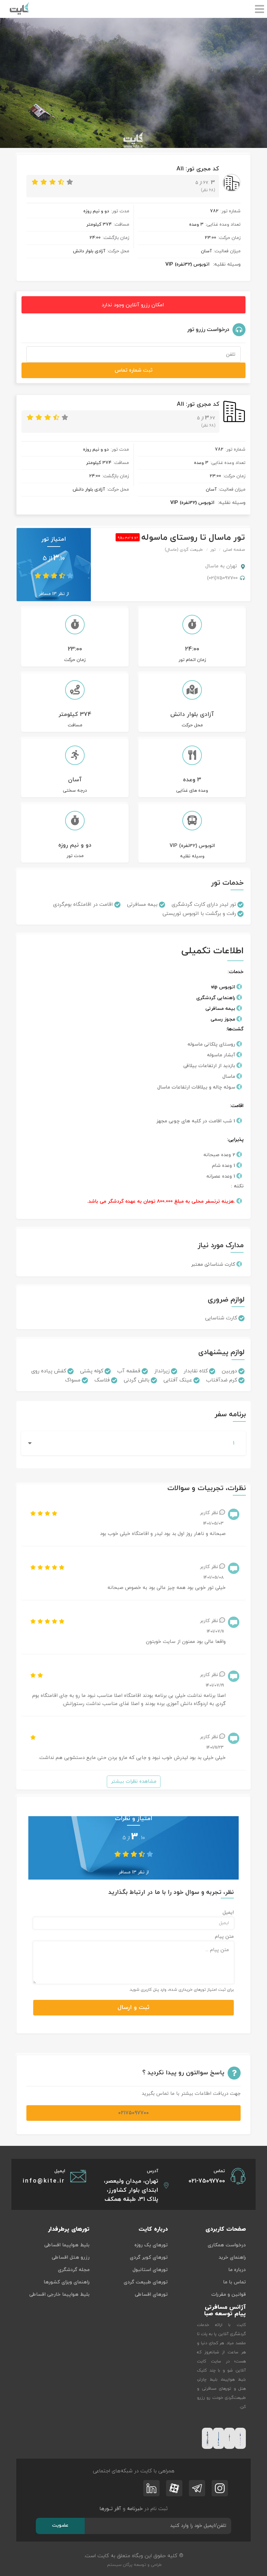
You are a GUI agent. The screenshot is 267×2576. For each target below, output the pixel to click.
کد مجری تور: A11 (198, 169)
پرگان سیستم (119, 2565)
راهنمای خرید (232, 2258)
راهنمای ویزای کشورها (67, 2282)
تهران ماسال (222, 566)
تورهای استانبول (150, 2270)
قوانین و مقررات (229, 2295)
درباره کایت (153, 2229)
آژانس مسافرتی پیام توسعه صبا (225, 2311)
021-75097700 (207, 2181)
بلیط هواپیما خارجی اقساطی (59, 2295)
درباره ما (237, 2270)
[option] (133, 83)
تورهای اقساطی (151, 2295)
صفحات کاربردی (226, 2229)
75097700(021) (222, 578)
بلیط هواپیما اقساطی (67, 2245)
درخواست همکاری (227, 2245)
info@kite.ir (44, 2181)
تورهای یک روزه (151, 2245)
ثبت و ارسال (133, 2008)
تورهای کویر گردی (149, 2258)
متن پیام (224, 1937)
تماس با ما (234, 2282)
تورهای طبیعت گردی (146, 2282)
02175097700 (133, 2113)
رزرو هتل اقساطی (71, 2258)
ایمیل (228, 1913)
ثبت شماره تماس (133, 370)
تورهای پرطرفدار (69, 2229)
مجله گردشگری (74, 2270)
